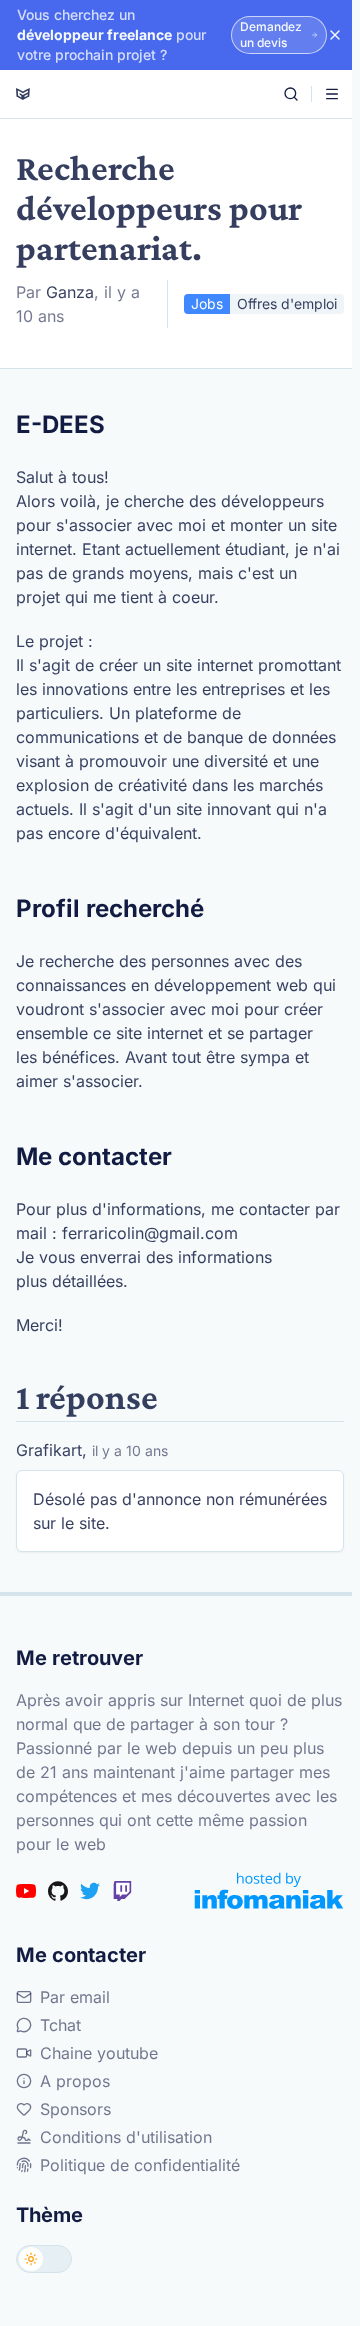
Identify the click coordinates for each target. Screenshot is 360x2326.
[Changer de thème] (44, 2259)
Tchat (60, 2025)
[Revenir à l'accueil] (23, 94)
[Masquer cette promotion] (335, 35)
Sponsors (75, 2109)
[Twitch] (122, 1891)
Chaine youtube (99, 2053)
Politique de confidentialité (140, 2165)
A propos (75, 2081)
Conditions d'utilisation (126, 2137)
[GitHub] (58, 1891)
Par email (75, 1997)
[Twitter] (90, 1891)
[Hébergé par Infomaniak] (269, 1890)
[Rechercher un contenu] (291, 94)
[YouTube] (26, 1891)
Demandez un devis (271, 34)
